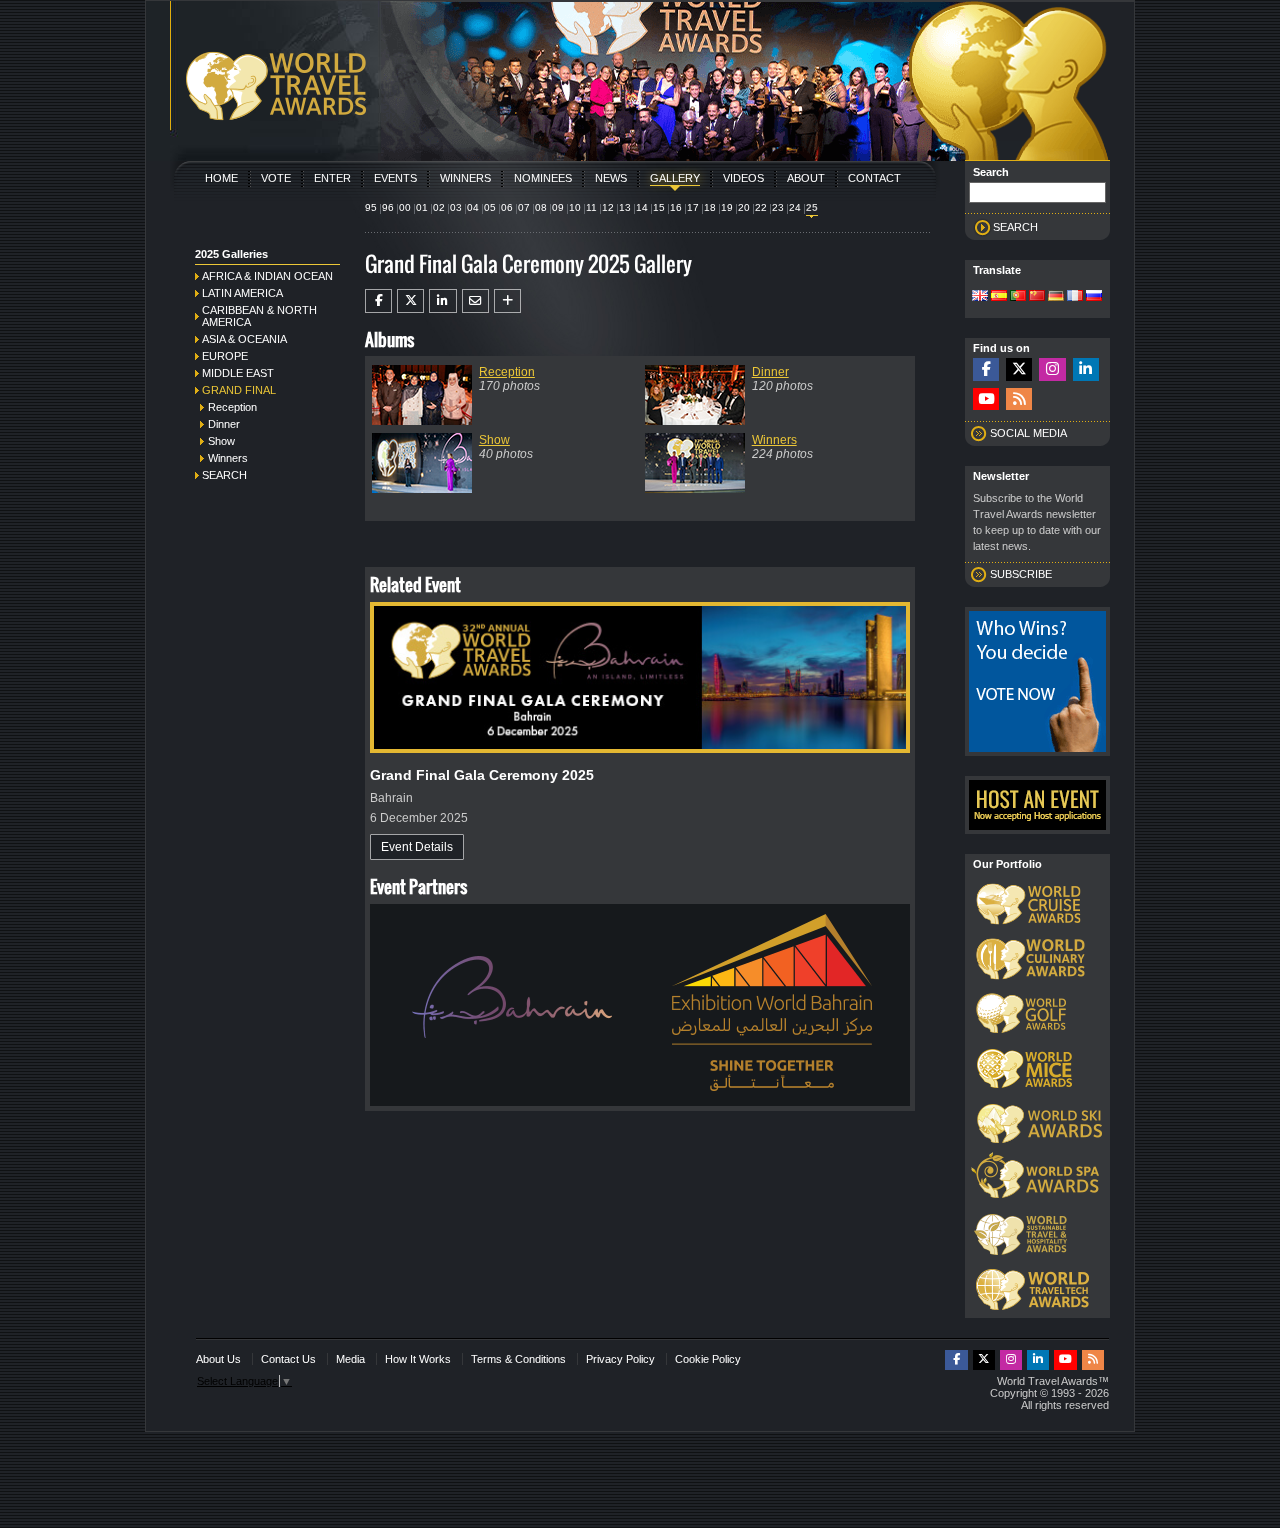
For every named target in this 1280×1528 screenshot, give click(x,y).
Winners (465, 178)
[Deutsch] (1056, 297)
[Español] (999, 297)
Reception (232, 407)
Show (221, 441)
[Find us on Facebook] (986, 369)
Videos (743, 178)
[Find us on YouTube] (986, 399)
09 (558, 207)
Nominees (543, 178)
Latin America (242, 293)
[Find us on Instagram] (1052, 369)
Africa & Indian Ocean (267, 276)
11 (591, 207)
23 (778, 207)
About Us (218, 1359)
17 (693, 207)
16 (676, 207)
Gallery (675, 178)
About (806, 178)
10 (575, 207)
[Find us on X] (1019, 369)
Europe (225, 356)
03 (456, 207)
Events (395, 178)
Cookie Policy (708, 1359)
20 (744, 207)
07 (524, 207)
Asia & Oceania (244, 339)
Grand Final (239, 390)
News (611, 178)
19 (727, 207)
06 (507, 207)
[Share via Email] (475, 301)
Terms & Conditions (518, 1359)
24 (795, 207)
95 (371, 207)
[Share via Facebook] (378, 301)
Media (350, 1359)
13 (625, 207)
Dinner (224, 424)
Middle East (238, 373)
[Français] (1075, 297)
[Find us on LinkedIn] (1086, 369)
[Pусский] (1094, 297)
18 (710, 207)
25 (812, 207)
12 (608, 207)
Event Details (417, 847)
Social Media (1028, 433)
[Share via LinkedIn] (442, 301)
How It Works (418, 1359)
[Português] (1018, 297)
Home (221, 178)
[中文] (1037, 297)
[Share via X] (410, 301)
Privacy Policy (620, 1359)
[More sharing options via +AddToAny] (507, 301)
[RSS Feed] (1019, 399)
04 (473, 207)
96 (388, 207)
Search (224, 475)
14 (642, 207)
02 (439, 207)
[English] (980, 297)
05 (490, 207)
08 (541, 207)
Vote (276, 178)
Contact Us (288, 1359)
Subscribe (1021, 574)
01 (422, 207)
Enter (332, 178)
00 (405, 207)
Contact (874, 178)
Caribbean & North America (259, 316)
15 (659, 207)
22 (761, 207)
